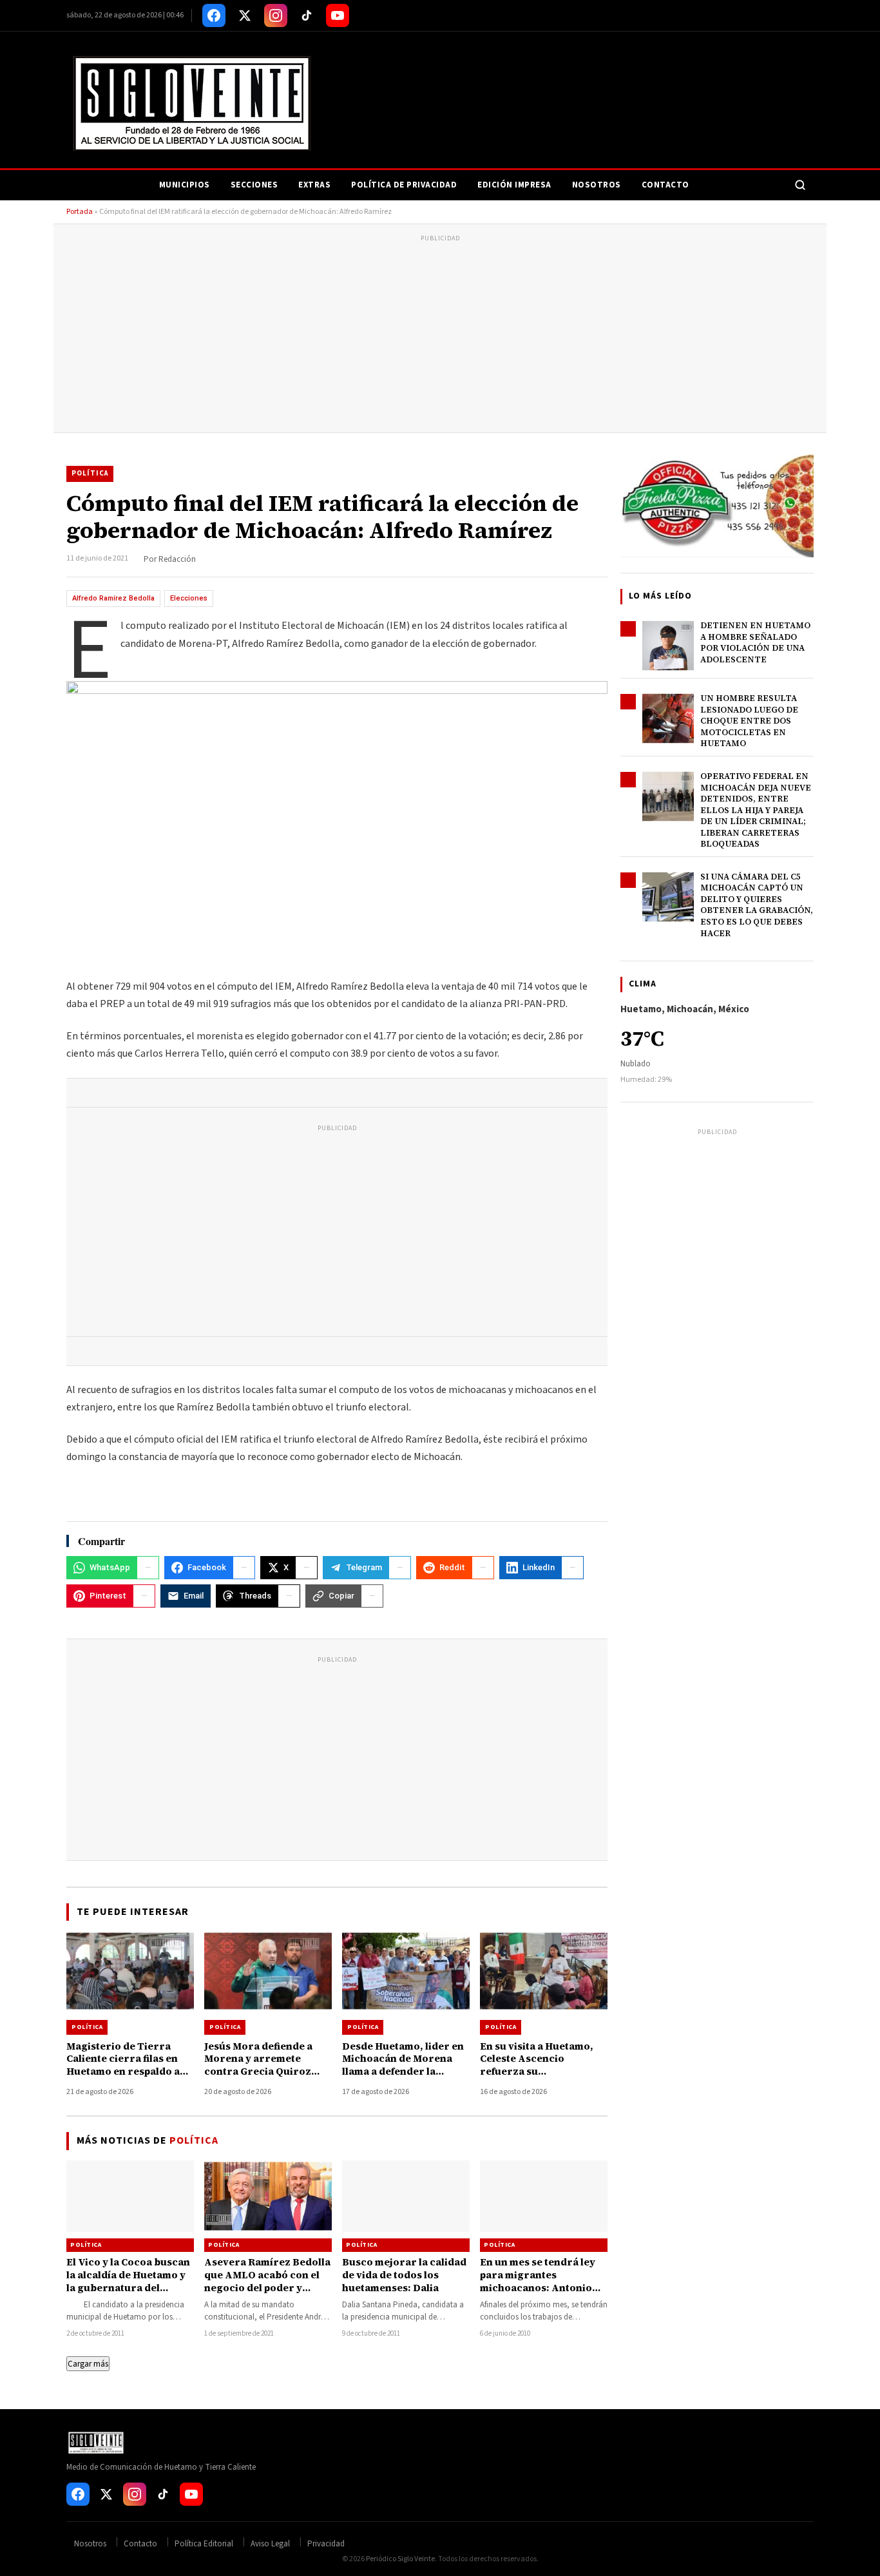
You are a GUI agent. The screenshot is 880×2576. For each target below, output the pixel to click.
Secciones (254, 185)
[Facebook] (214, 15)
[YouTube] (338, 15)
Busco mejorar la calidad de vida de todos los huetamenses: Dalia (404, 2275)
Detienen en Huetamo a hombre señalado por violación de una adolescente (755, 642)
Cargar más (88, 2364)
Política (90, 473)
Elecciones (189, 598)
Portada (80, 212)
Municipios (185, 185)
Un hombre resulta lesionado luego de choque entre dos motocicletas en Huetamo (749, 721)
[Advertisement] (440, 336)
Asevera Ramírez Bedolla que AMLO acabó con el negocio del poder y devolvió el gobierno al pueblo (267, 2288)
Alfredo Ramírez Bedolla (113, 598)
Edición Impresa (514, 185)
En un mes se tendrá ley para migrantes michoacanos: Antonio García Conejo (538, 2282)
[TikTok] (307, 15)
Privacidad (326, 2544)
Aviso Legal (270, 2544)
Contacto (665, 185)
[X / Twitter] (245, 15)
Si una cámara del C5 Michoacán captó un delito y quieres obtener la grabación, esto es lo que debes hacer (757, 905)
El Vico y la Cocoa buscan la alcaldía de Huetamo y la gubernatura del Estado (128, 2282)
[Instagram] (276, 15)
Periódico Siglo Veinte (400, 2559)
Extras (314, 185)
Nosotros (597, 185)
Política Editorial (204, 2544)
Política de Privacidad (404, 185)
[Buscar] (800, 185)
